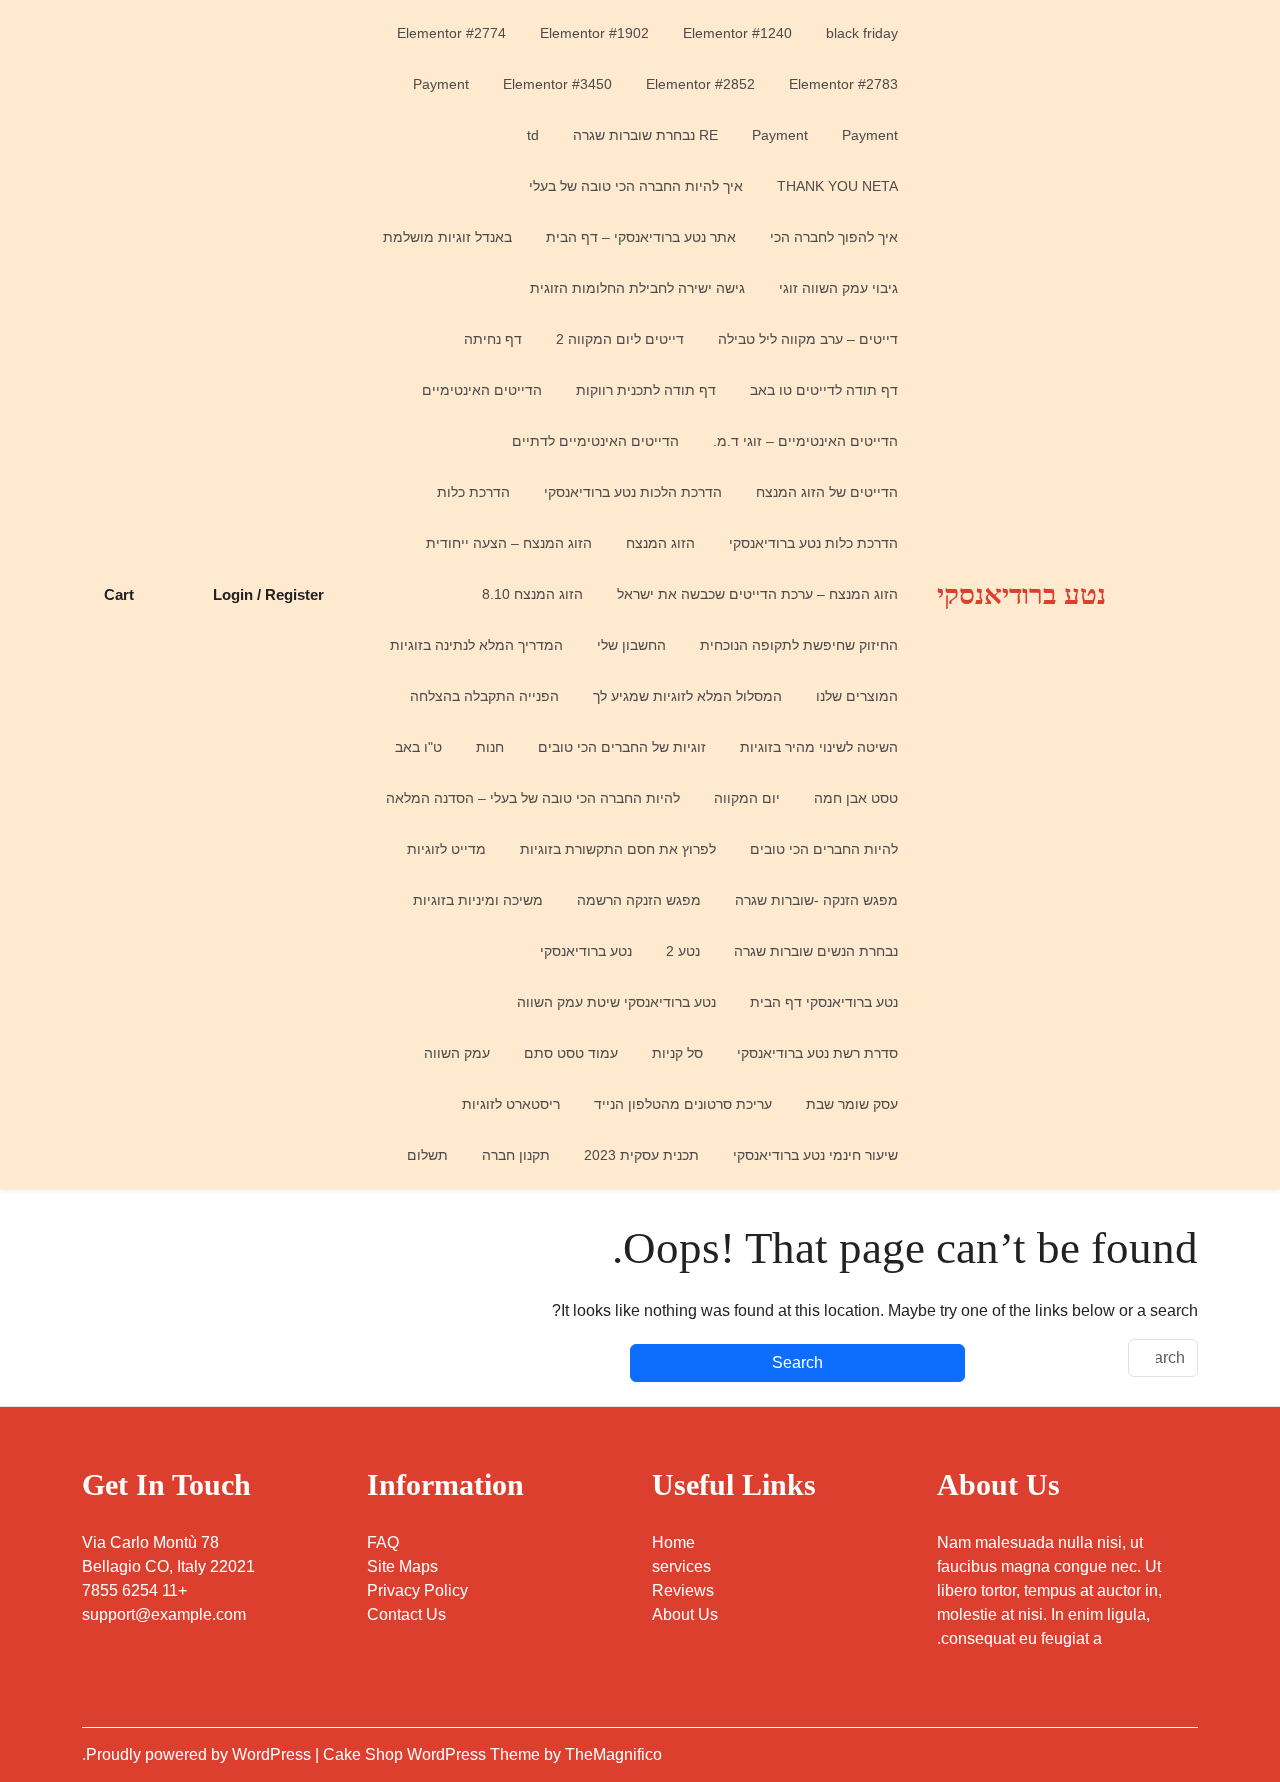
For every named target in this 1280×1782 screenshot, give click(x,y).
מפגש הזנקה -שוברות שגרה (816, 900)
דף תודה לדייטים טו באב (824, 390)
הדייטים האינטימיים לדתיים (595, 441)
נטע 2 (683, 951)
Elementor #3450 (557, 84)
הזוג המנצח (660, 543)
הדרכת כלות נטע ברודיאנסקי (813, 543)
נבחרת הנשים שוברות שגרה (816, 951)
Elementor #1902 (594, 33)
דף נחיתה (493, 339)
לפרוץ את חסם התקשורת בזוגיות (618, 849)
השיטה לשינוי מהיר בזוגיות (819, 747)
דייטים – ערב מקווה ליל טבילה (808, 339)
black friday (862, 33)
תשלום (427, 1155)
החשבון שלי (631, 645)
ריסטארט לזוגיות (511, 1104)
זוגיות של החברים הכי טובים (622, 747)
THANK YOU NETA (837, 186)
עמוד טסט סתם (571, 1053)
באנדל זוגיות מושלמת (447, 237)
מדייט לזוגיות (446, 849)
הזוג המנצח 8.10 (532, 594)
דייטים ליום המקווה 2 (620, 339)
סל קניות (677, 1053)
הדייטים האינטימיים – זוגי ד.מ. (805, 441)
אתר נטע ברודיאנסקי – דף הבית (641, 237)
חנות (490, 747)
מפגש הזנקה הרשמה (639, 900)
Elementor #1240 (737, 33)
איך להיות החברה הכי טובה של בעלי (636, 186)
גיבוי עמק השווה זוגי (838, 288)
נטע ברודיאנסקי (1021, 594)
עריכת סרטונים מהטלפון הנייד (683, 1104)
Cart (119, 594)
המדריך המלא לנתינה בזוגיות (476, 645)
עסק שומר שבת (852, 1104)
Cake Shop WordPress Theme (433, 1754)
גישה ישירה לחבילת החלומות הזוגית (637, 288)
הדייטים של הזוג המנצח (827, 492)
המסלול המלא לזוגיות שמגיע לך (687, 696)
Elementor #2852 (700, 84)
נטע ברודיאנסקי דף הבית (824, 1002)
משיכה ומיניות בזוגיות (478, 900)
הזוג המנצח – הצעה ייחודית (509, 543)
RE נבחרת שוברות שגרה (645, 135)
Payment (441, 84)
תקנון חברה (516, 1155)
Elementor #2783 (843, 84)
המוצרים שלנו (857, 696)
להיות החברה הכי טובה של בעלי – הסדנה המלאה (533, 798)
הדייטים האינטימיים (482, 390)
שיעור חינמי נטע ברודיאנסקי (815, 1155)
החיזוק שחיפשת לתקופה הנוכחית (799, 645)
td (533, 135)
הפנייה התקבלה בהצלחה (484, 696)
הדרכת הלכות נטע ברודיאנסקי (633, 492)
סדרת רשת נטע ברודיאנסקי (817, 1053)
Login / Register (268, 594)
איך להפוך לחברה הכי (834, 237)
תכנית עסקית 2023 (641, 1155)
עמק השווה (457, 1053)
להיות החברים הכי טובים (824, 849)
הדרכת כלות (473, 492)
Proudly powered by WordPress (200, 1754)
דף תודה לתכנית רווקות (646, 390)
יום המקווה (747, 798)
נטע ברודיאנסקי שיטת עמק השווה (616, 1002)
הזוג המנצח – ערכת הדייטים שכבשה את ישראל (757, 594)
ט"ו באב (418, 747)
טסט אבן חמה (856, 798)
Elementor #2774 (451, 33)
